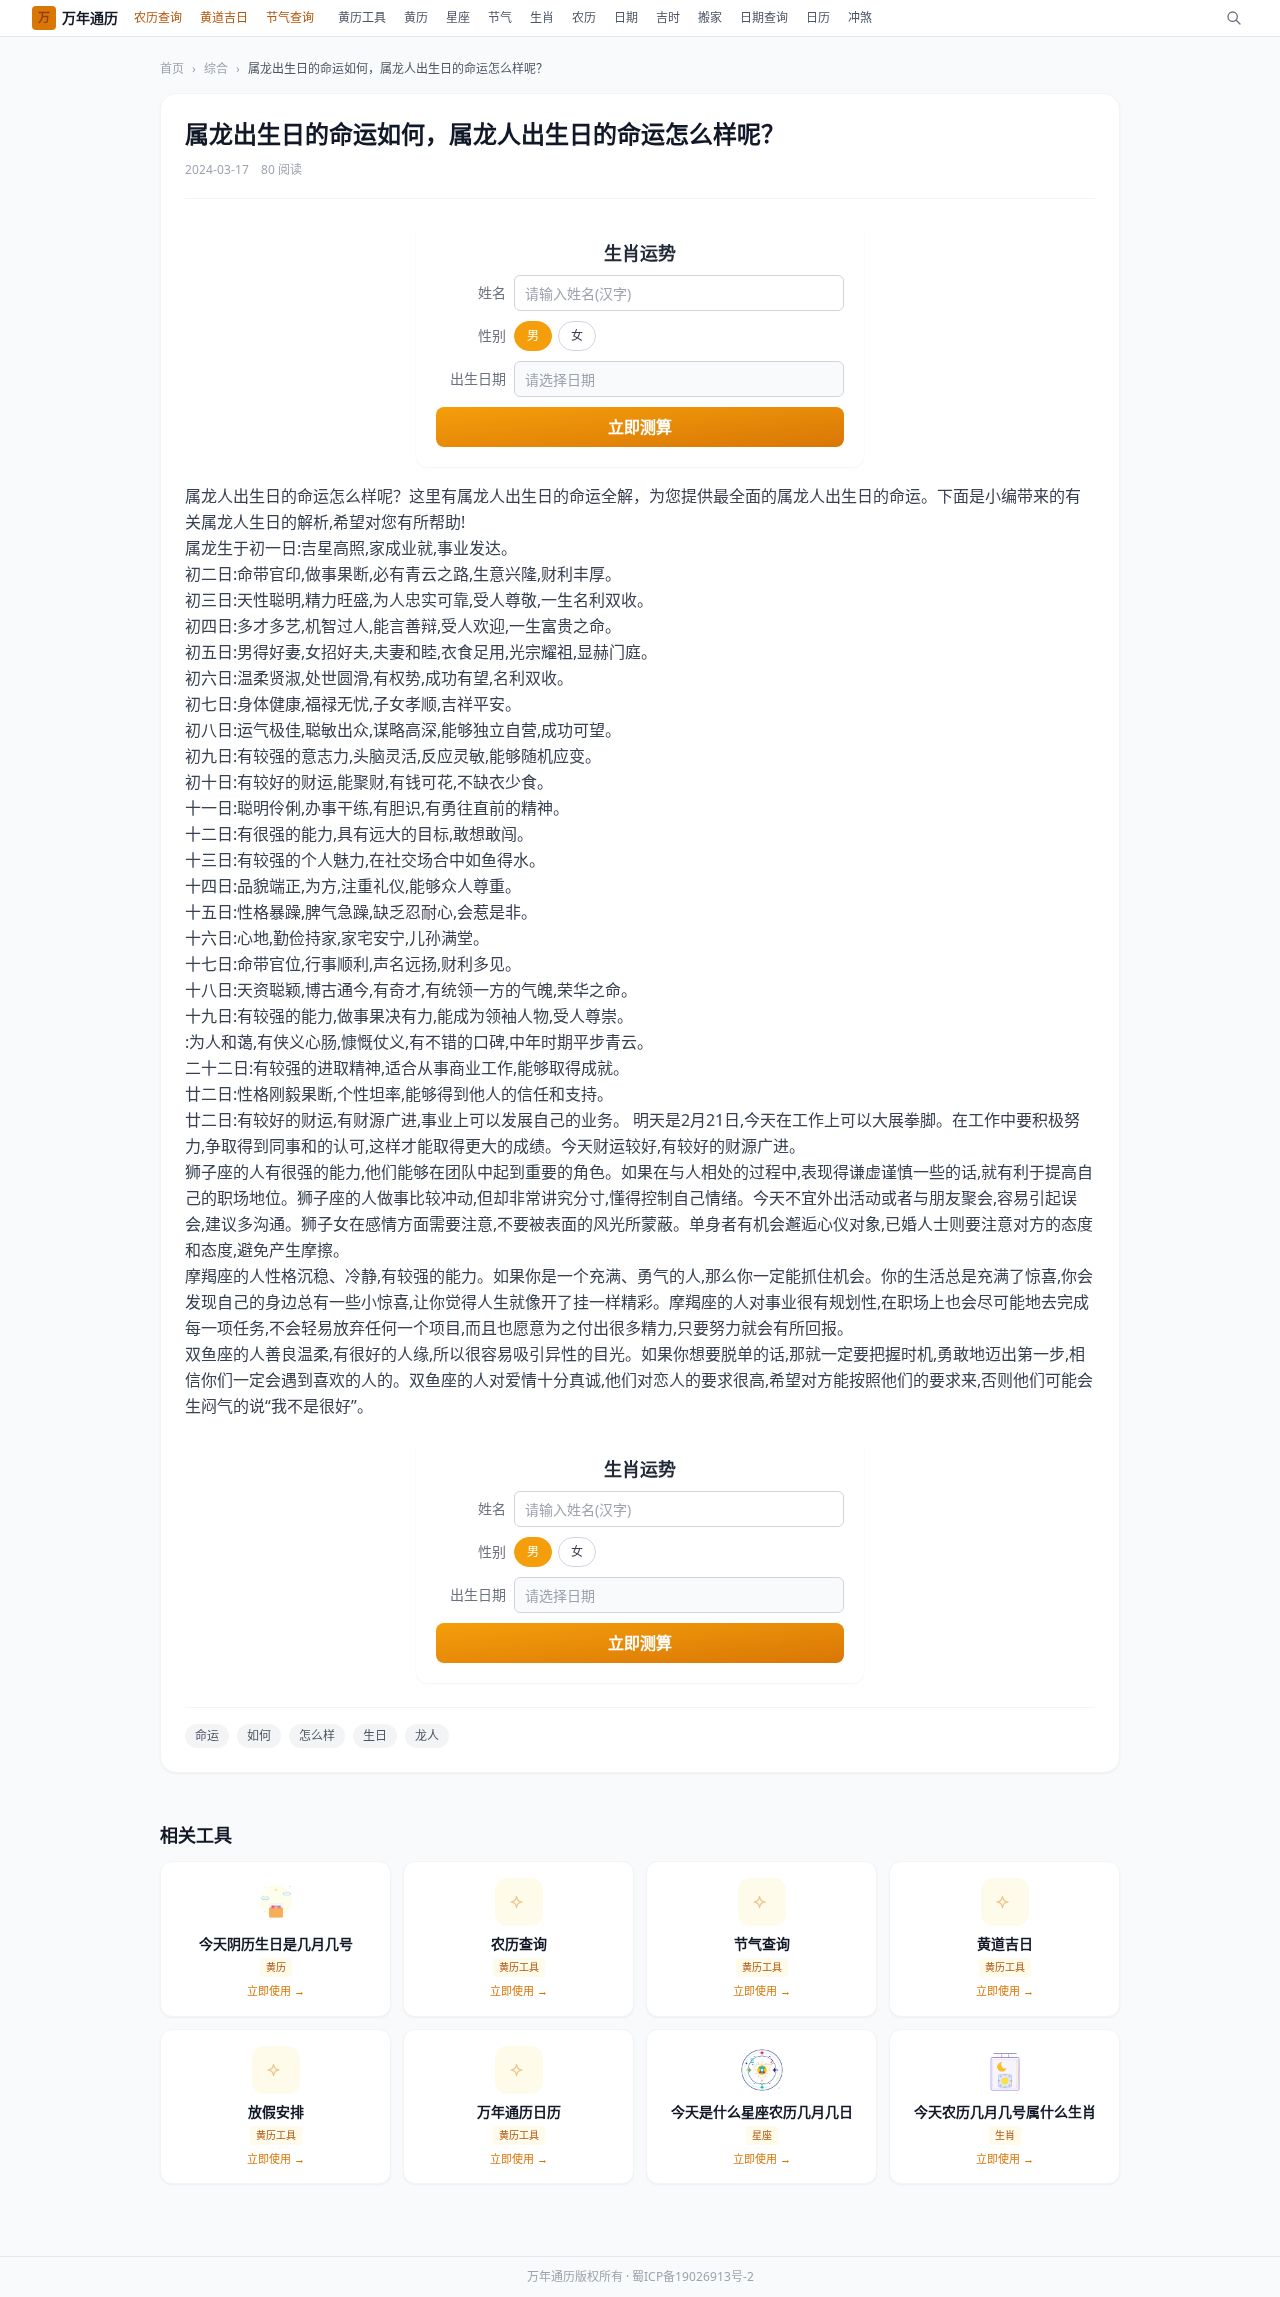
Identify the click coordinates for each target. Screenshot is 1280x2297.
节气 (500, 17)
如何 (259, 1735)
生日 (375, 1735)
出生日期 (478, 378)
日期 (626, 17)
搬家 (710, 17)
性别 (492, 335)
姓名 (492, 292)
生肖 (542, 17)
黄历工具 (362, 17)
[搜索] (1234, 18)
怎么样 (317, 1735)
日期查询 (764, 17)
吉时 (668, 17)
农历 (584, 17)
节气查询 (290, 17)
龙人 (427, 1735)
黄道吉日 (224, 17)
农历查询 (158, 17)
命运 (207, 1735)
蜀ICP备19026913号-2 (693, 2276)
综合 (216, 69)
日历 (818, 17)
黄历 (416, 17)
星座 (458, 17)
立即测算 (640, 427)
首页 (172, 69)
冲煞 (860, 17)
